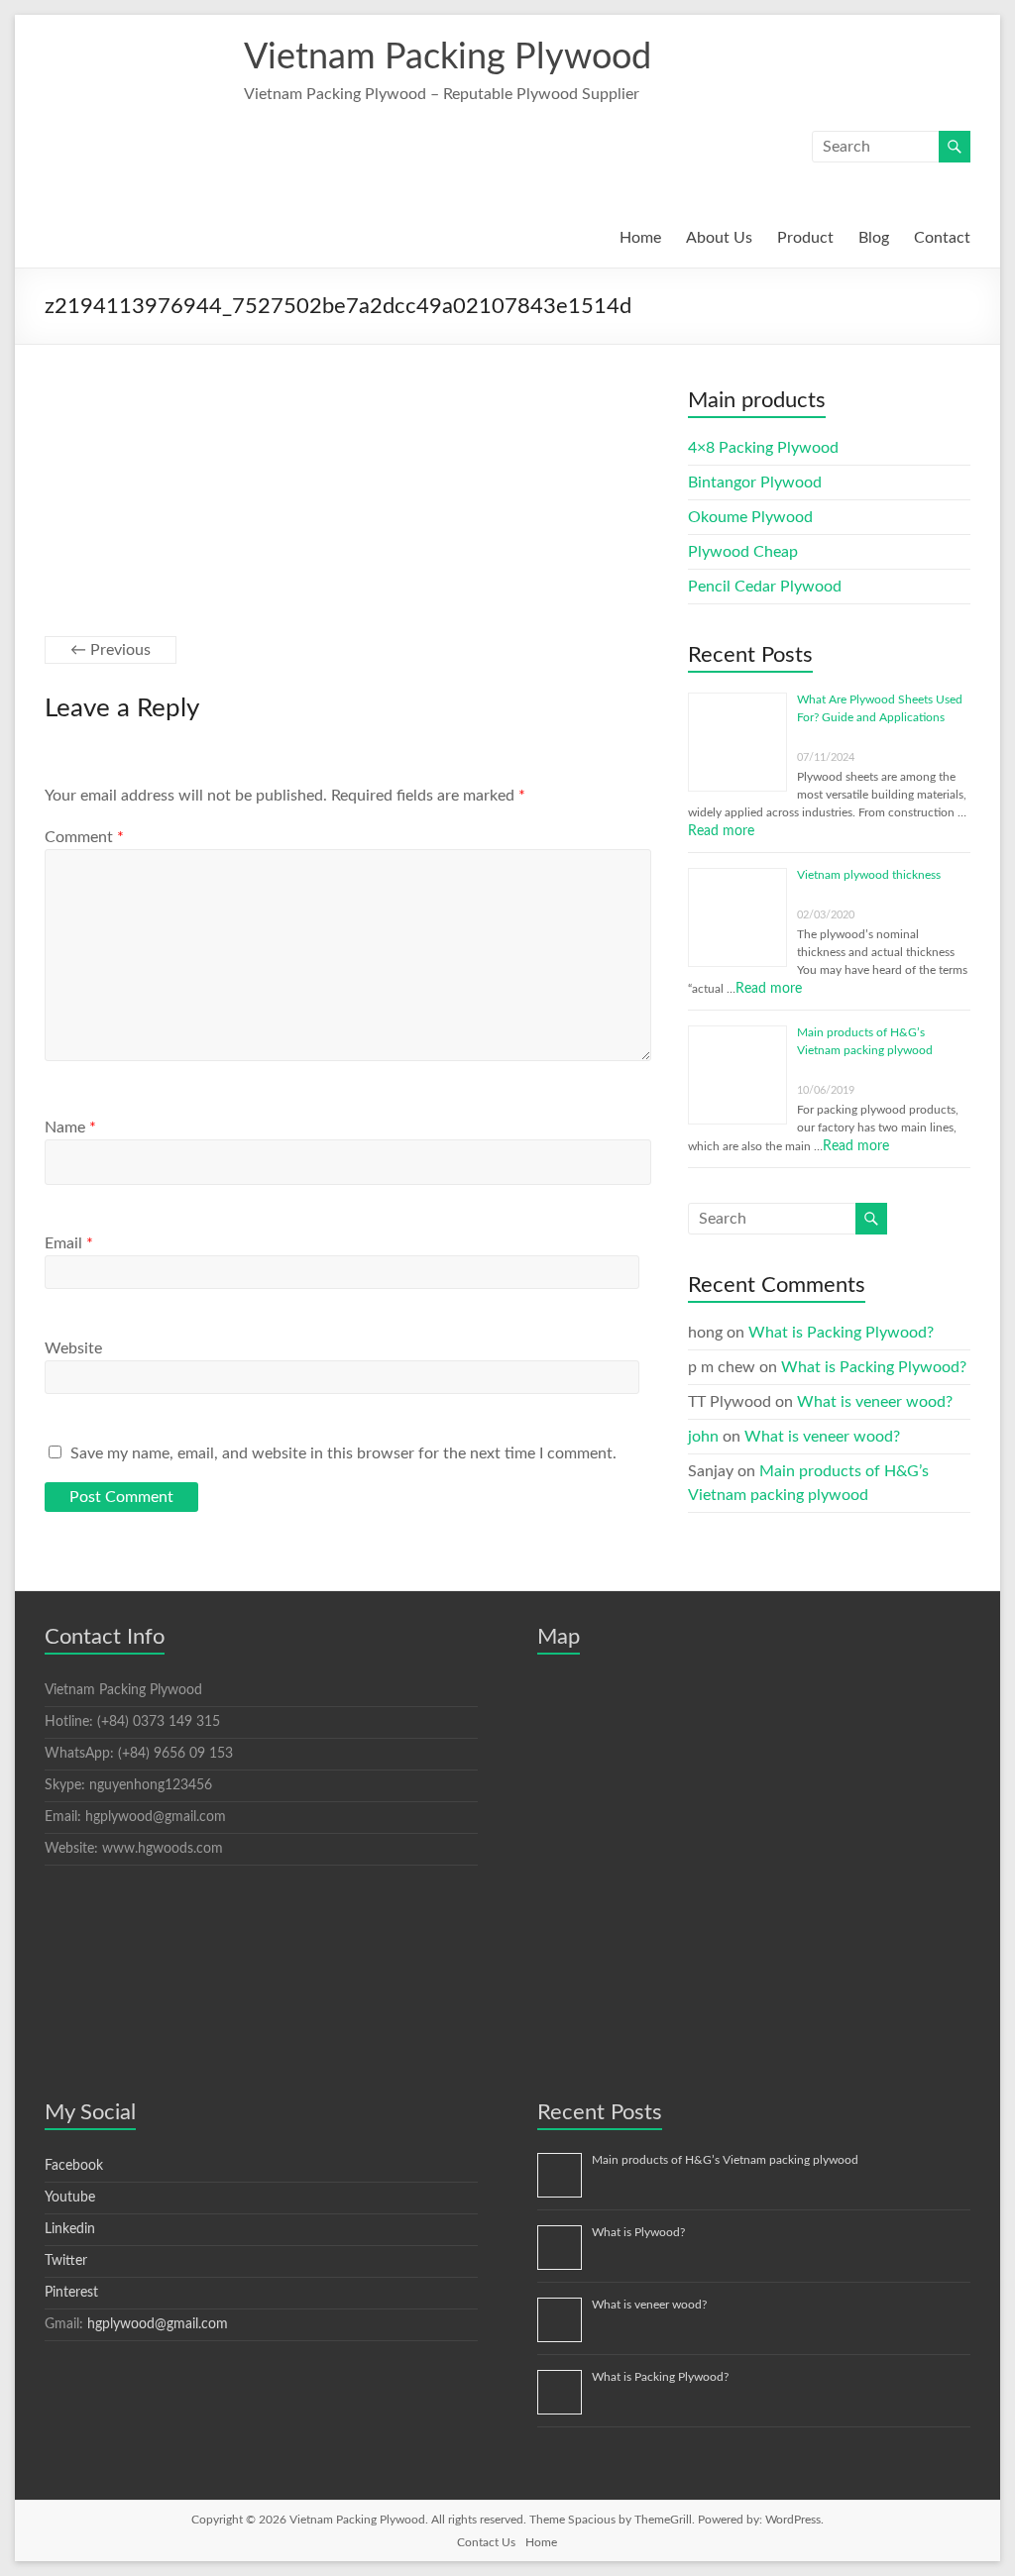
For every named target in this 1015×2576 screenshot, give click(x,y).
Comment (84, 837)
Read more (721, 831)
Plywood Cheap (743, 552)
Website (73, 1348)
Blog (874, 238)
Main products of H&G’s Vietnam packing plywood (725, 2160)
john (703, 1437)
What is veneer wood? (875, 1402)
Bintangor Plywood (755, 483)
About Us (719, 238)
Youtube (70, 2198)
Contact (942, 238)
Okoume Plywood (750, 517)
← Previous (111, 650)
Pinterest (71, 2293)
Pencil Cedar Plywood (765, 587)
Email (69, 1243)
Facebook (74, 2166)
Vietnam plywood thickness (869, 875)
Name (70, 1127)
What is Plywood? (638, 2232)
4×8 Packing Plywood (763, 448)
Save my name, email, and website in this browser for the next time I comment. (343, 1453)
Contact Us (486, 2542)
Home (640, 238)
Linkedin (70, 2229)
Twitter (66, 2261)
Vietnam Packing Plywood (448, 57)
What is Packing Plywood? (841, 1333)
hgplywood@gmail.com (158, 2324)
